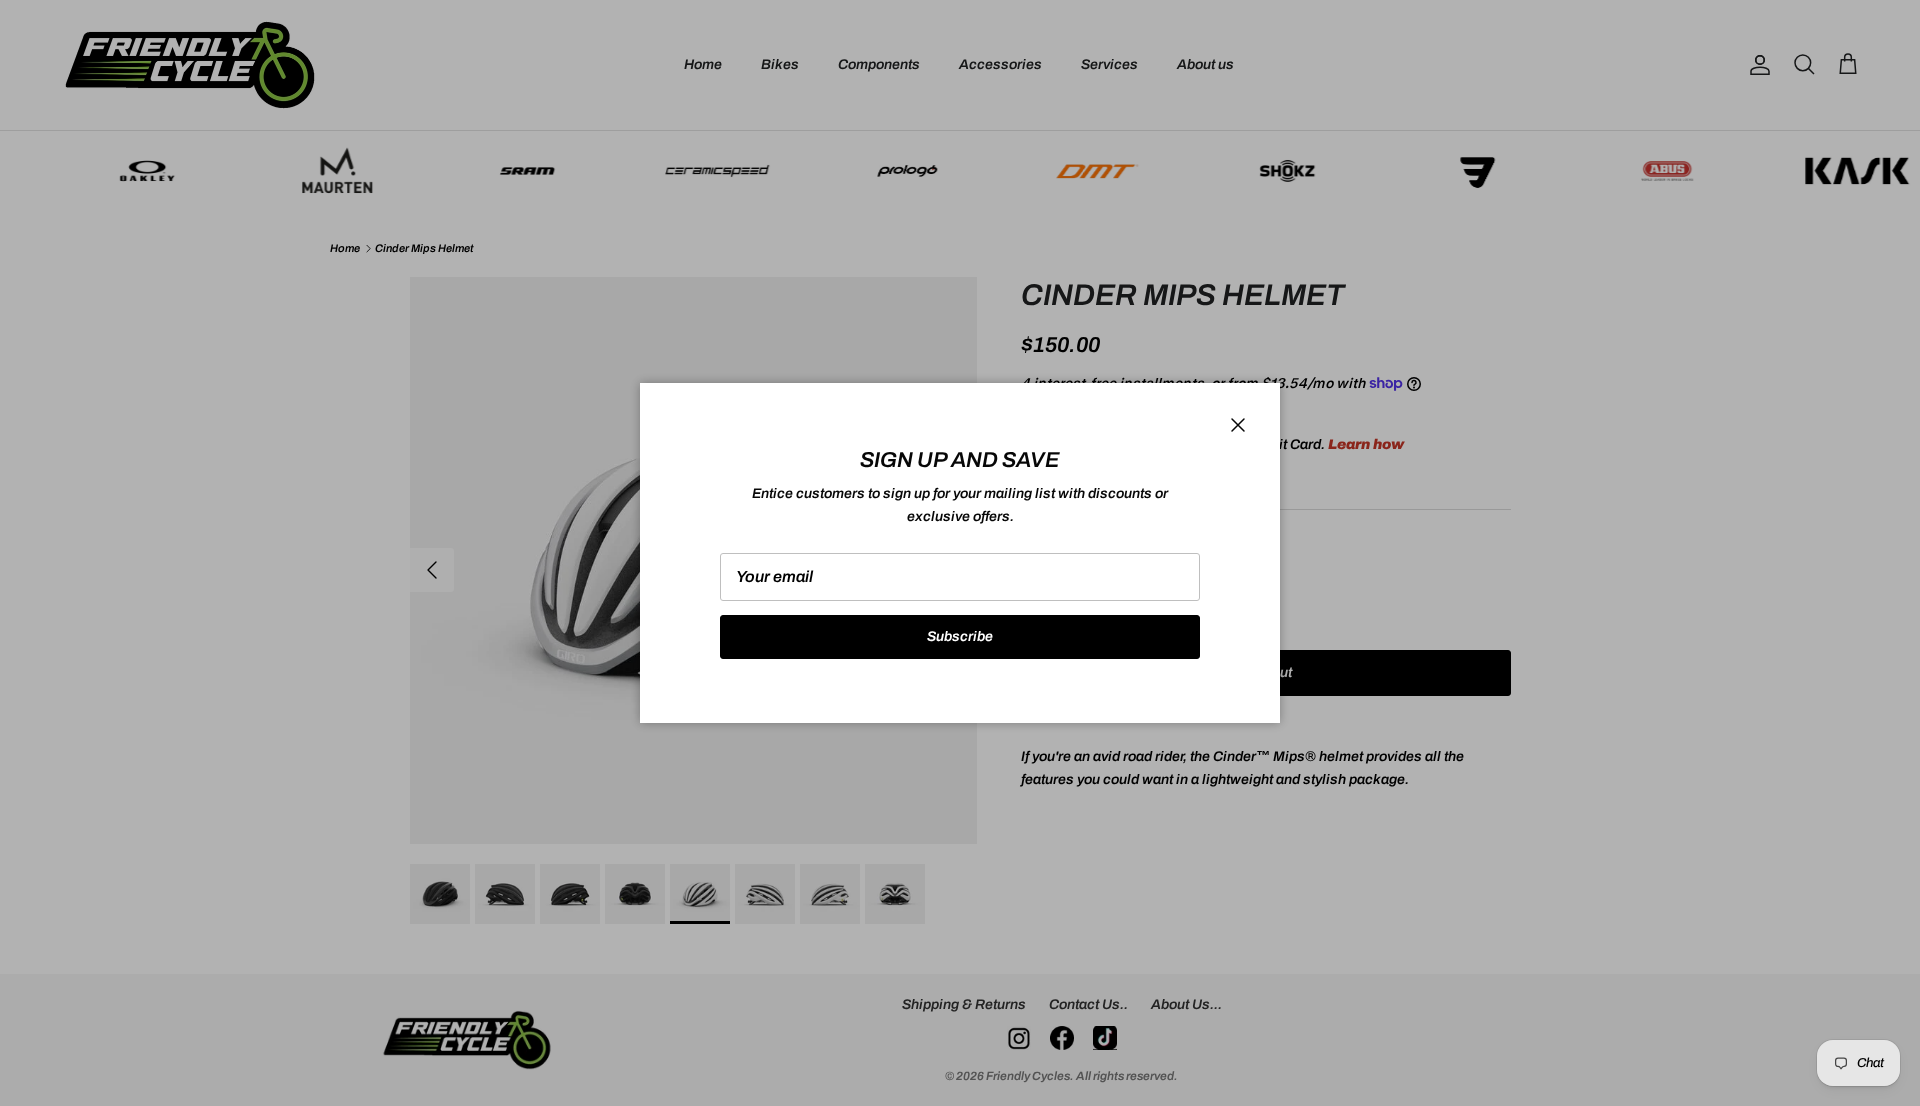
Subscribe (960, 636)
